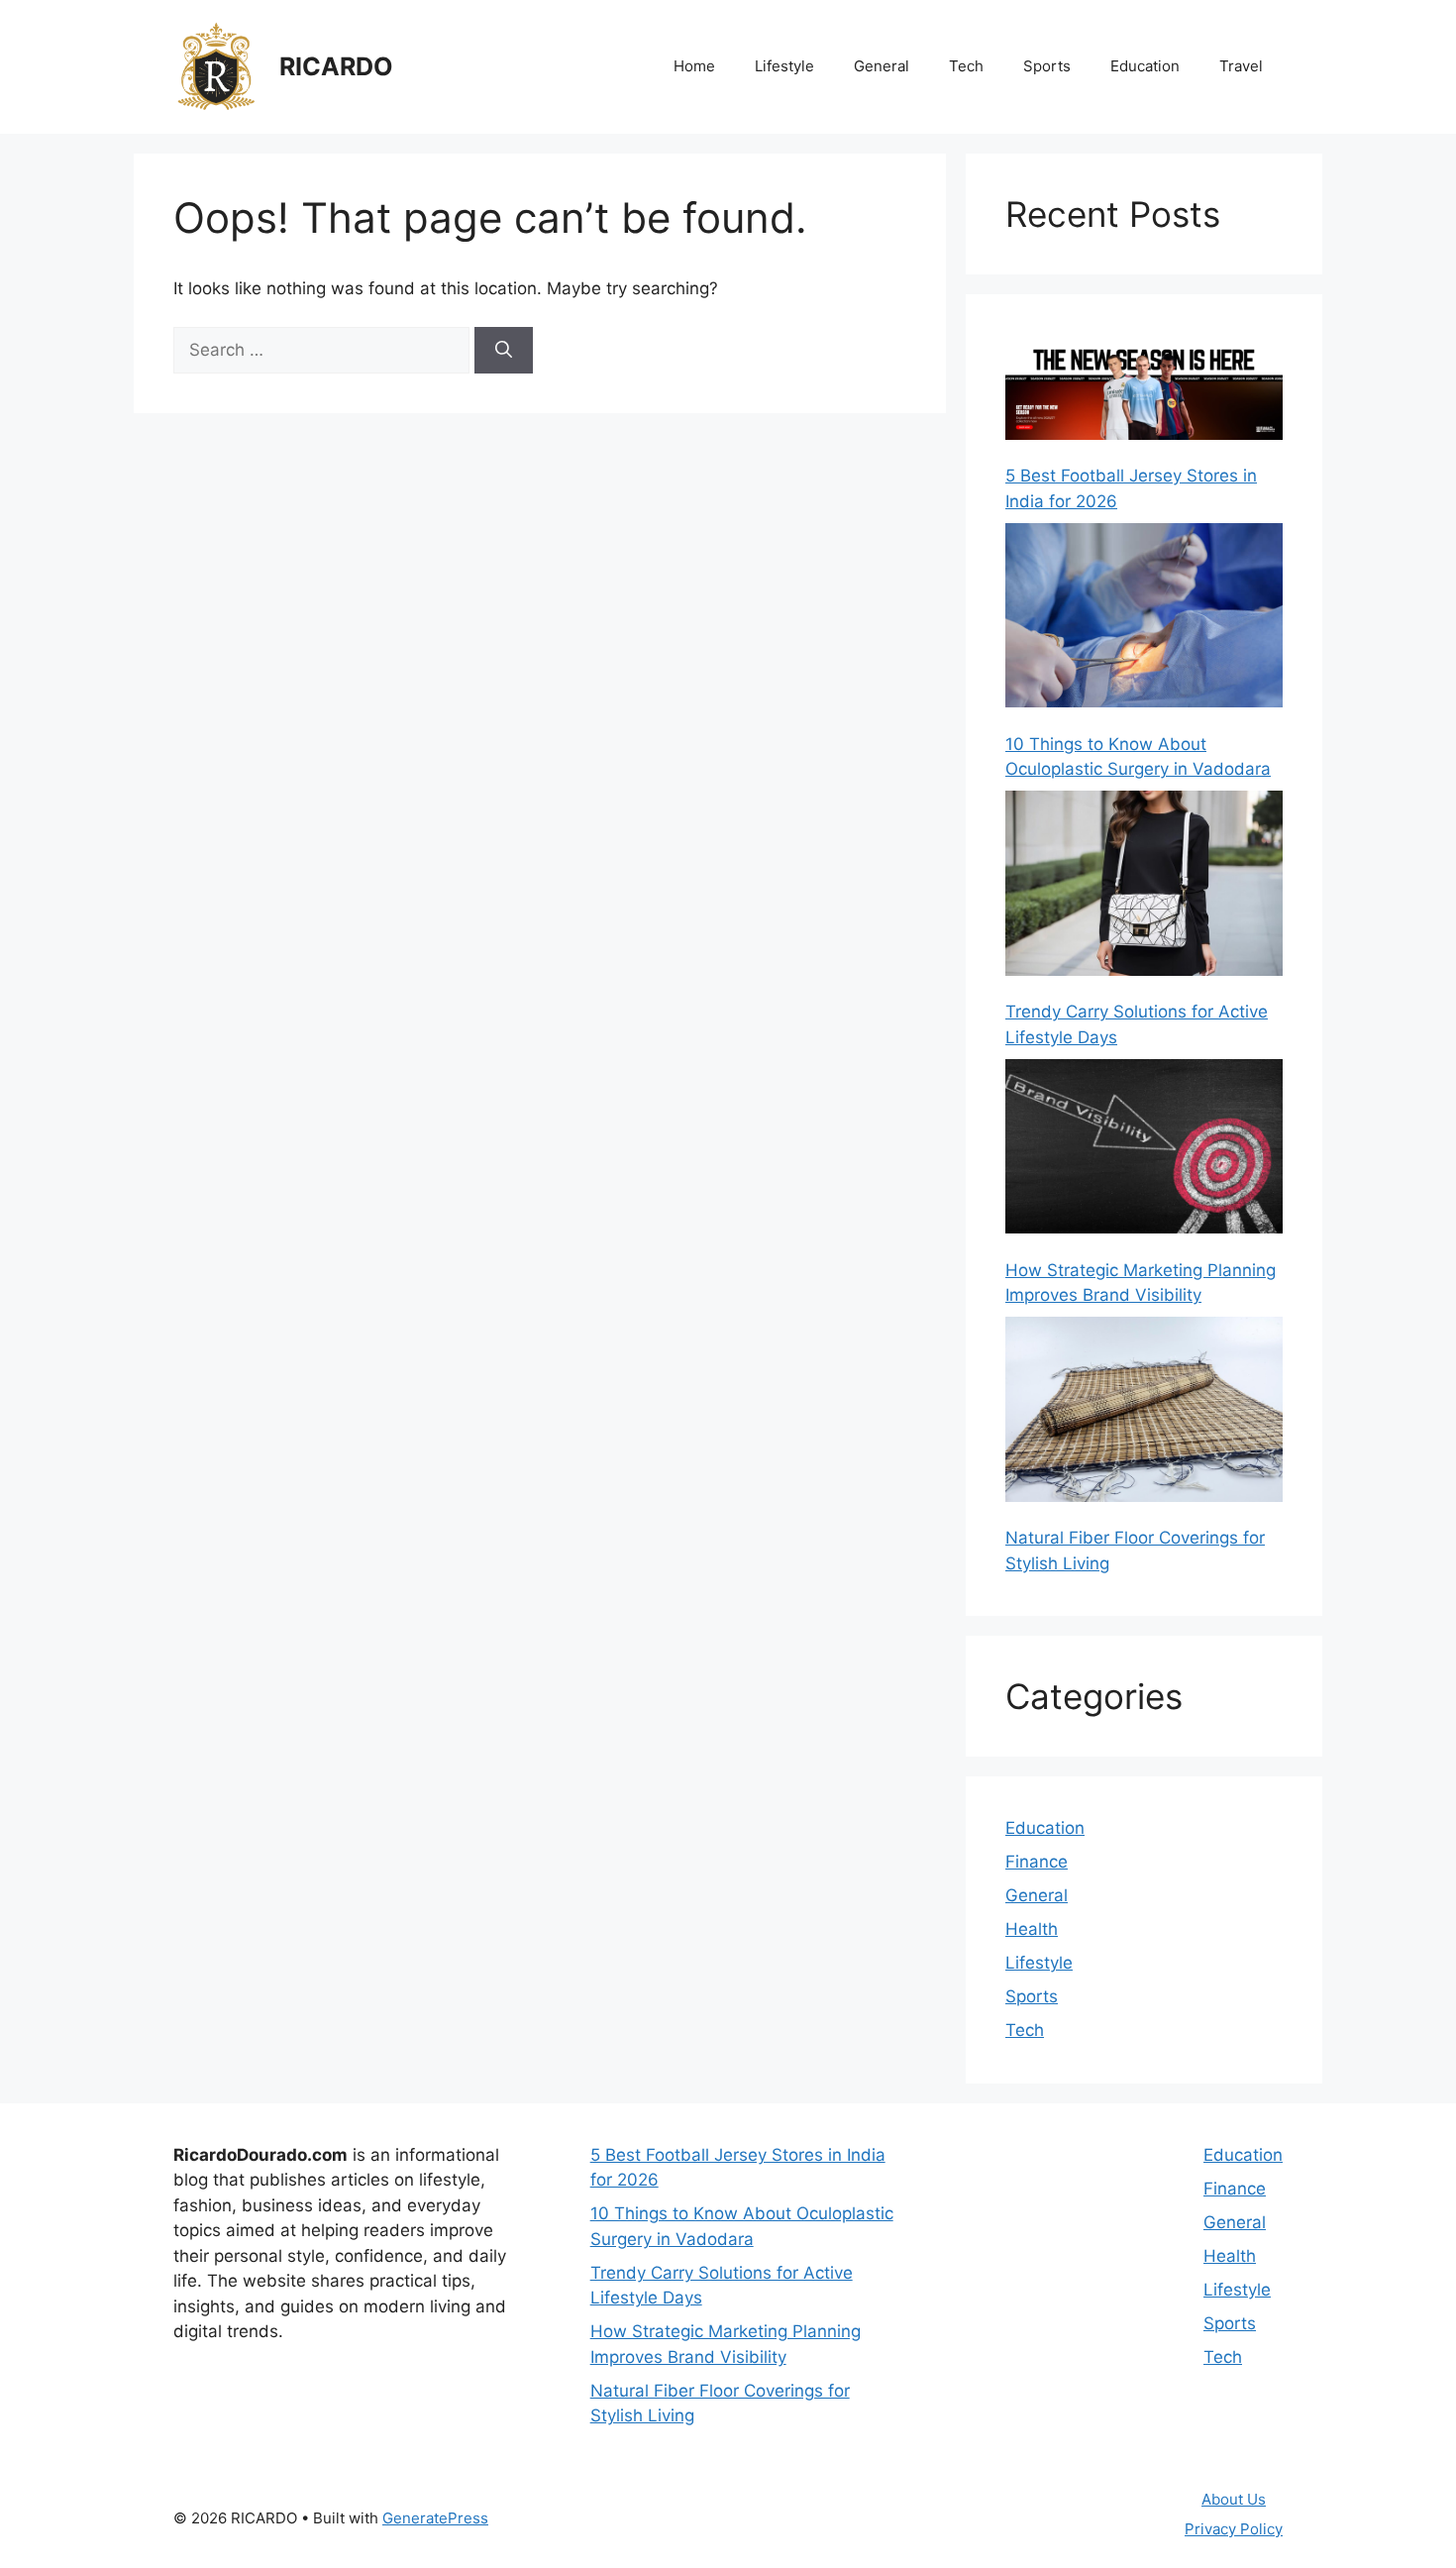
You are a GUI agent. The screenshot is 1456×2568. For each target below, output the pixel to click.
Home (694, 66)
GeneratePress (435, 2518)
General (882, 66)
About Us (1234, 2499)
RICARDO (336, 66)
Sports (1047, 66)
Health (1032, 1929)
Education (1145, 66)
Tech (966, 66)
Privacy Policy (1234, 2529)
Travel (1241, 66)
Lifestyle (784, 66)
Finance (1037, 1862)
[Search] (504, 351)
